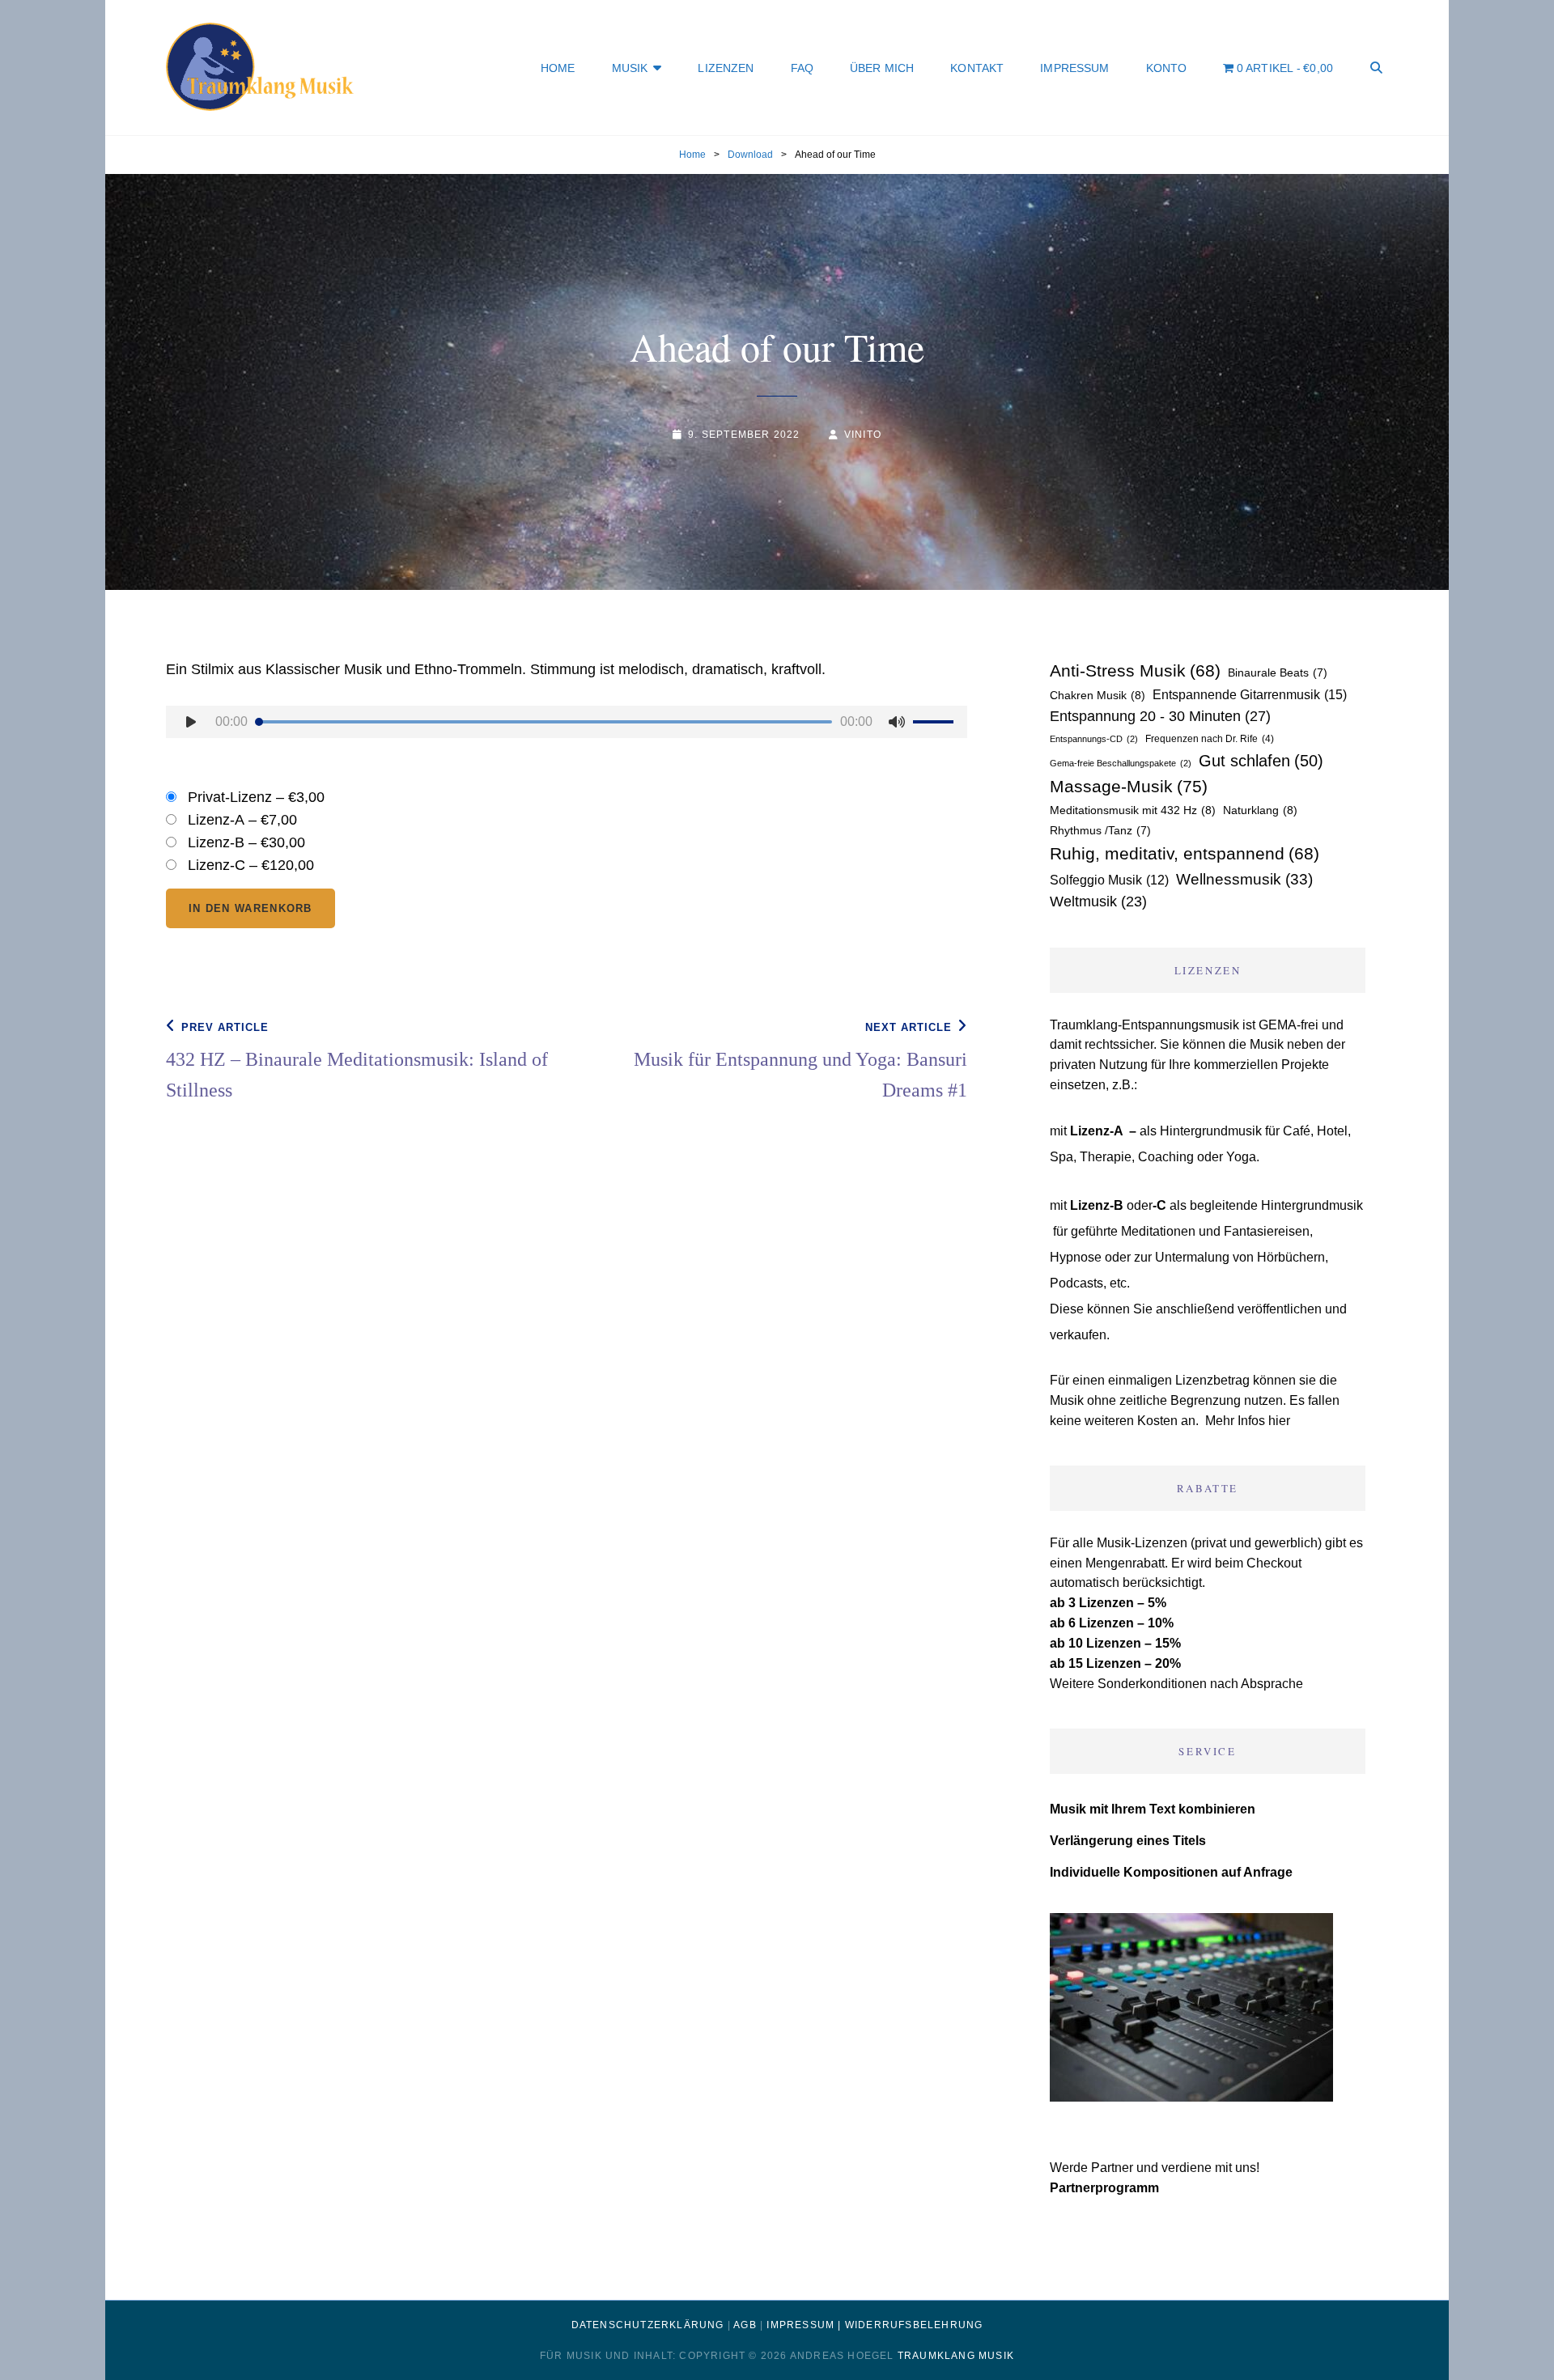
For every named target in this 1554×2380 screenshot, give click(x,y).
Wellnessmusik (1244, 879)
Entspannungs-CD (1094, 739)
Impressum (1074, 68)
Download (750, 155)
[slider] (936, 724)
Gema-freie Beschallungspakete (1121, 763)
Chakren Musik (1098, 695)
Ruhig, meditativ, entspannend (1185, 853)
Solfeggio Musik (1109, 880)
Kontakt (977, 68)
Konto (1167, 68)
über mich (882, 68)
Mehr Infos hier (1248, 1421)
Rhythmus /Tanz (1100, 830)
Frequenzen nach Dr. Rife (1210, 739)
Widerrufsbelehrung (914, 2325)
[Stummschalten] (897, 722)
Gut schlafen (1261, 761)
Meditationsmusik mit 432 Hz (1133, 810)
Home (558, 68)
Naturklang (1260, 810)
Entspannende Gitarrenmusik (1250, 694)
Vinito (863, 435)
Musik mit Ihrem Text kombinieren (1153, 1809)
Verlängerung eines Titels (1128, 1841)
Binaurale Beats (1278, 672)
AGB (745, 2325)
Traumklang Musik (956, 2356)
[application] (567, 726)
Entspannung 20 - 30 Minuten (1160, 716)
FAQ (802, 68)
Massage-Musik (1129, 787)
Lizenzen (726, 68)
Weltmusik (1098, 902)
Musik (630, 68)
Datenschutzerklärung (648, 2325)
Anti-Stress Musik (1135, 670)
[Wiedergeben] (191, 722)
